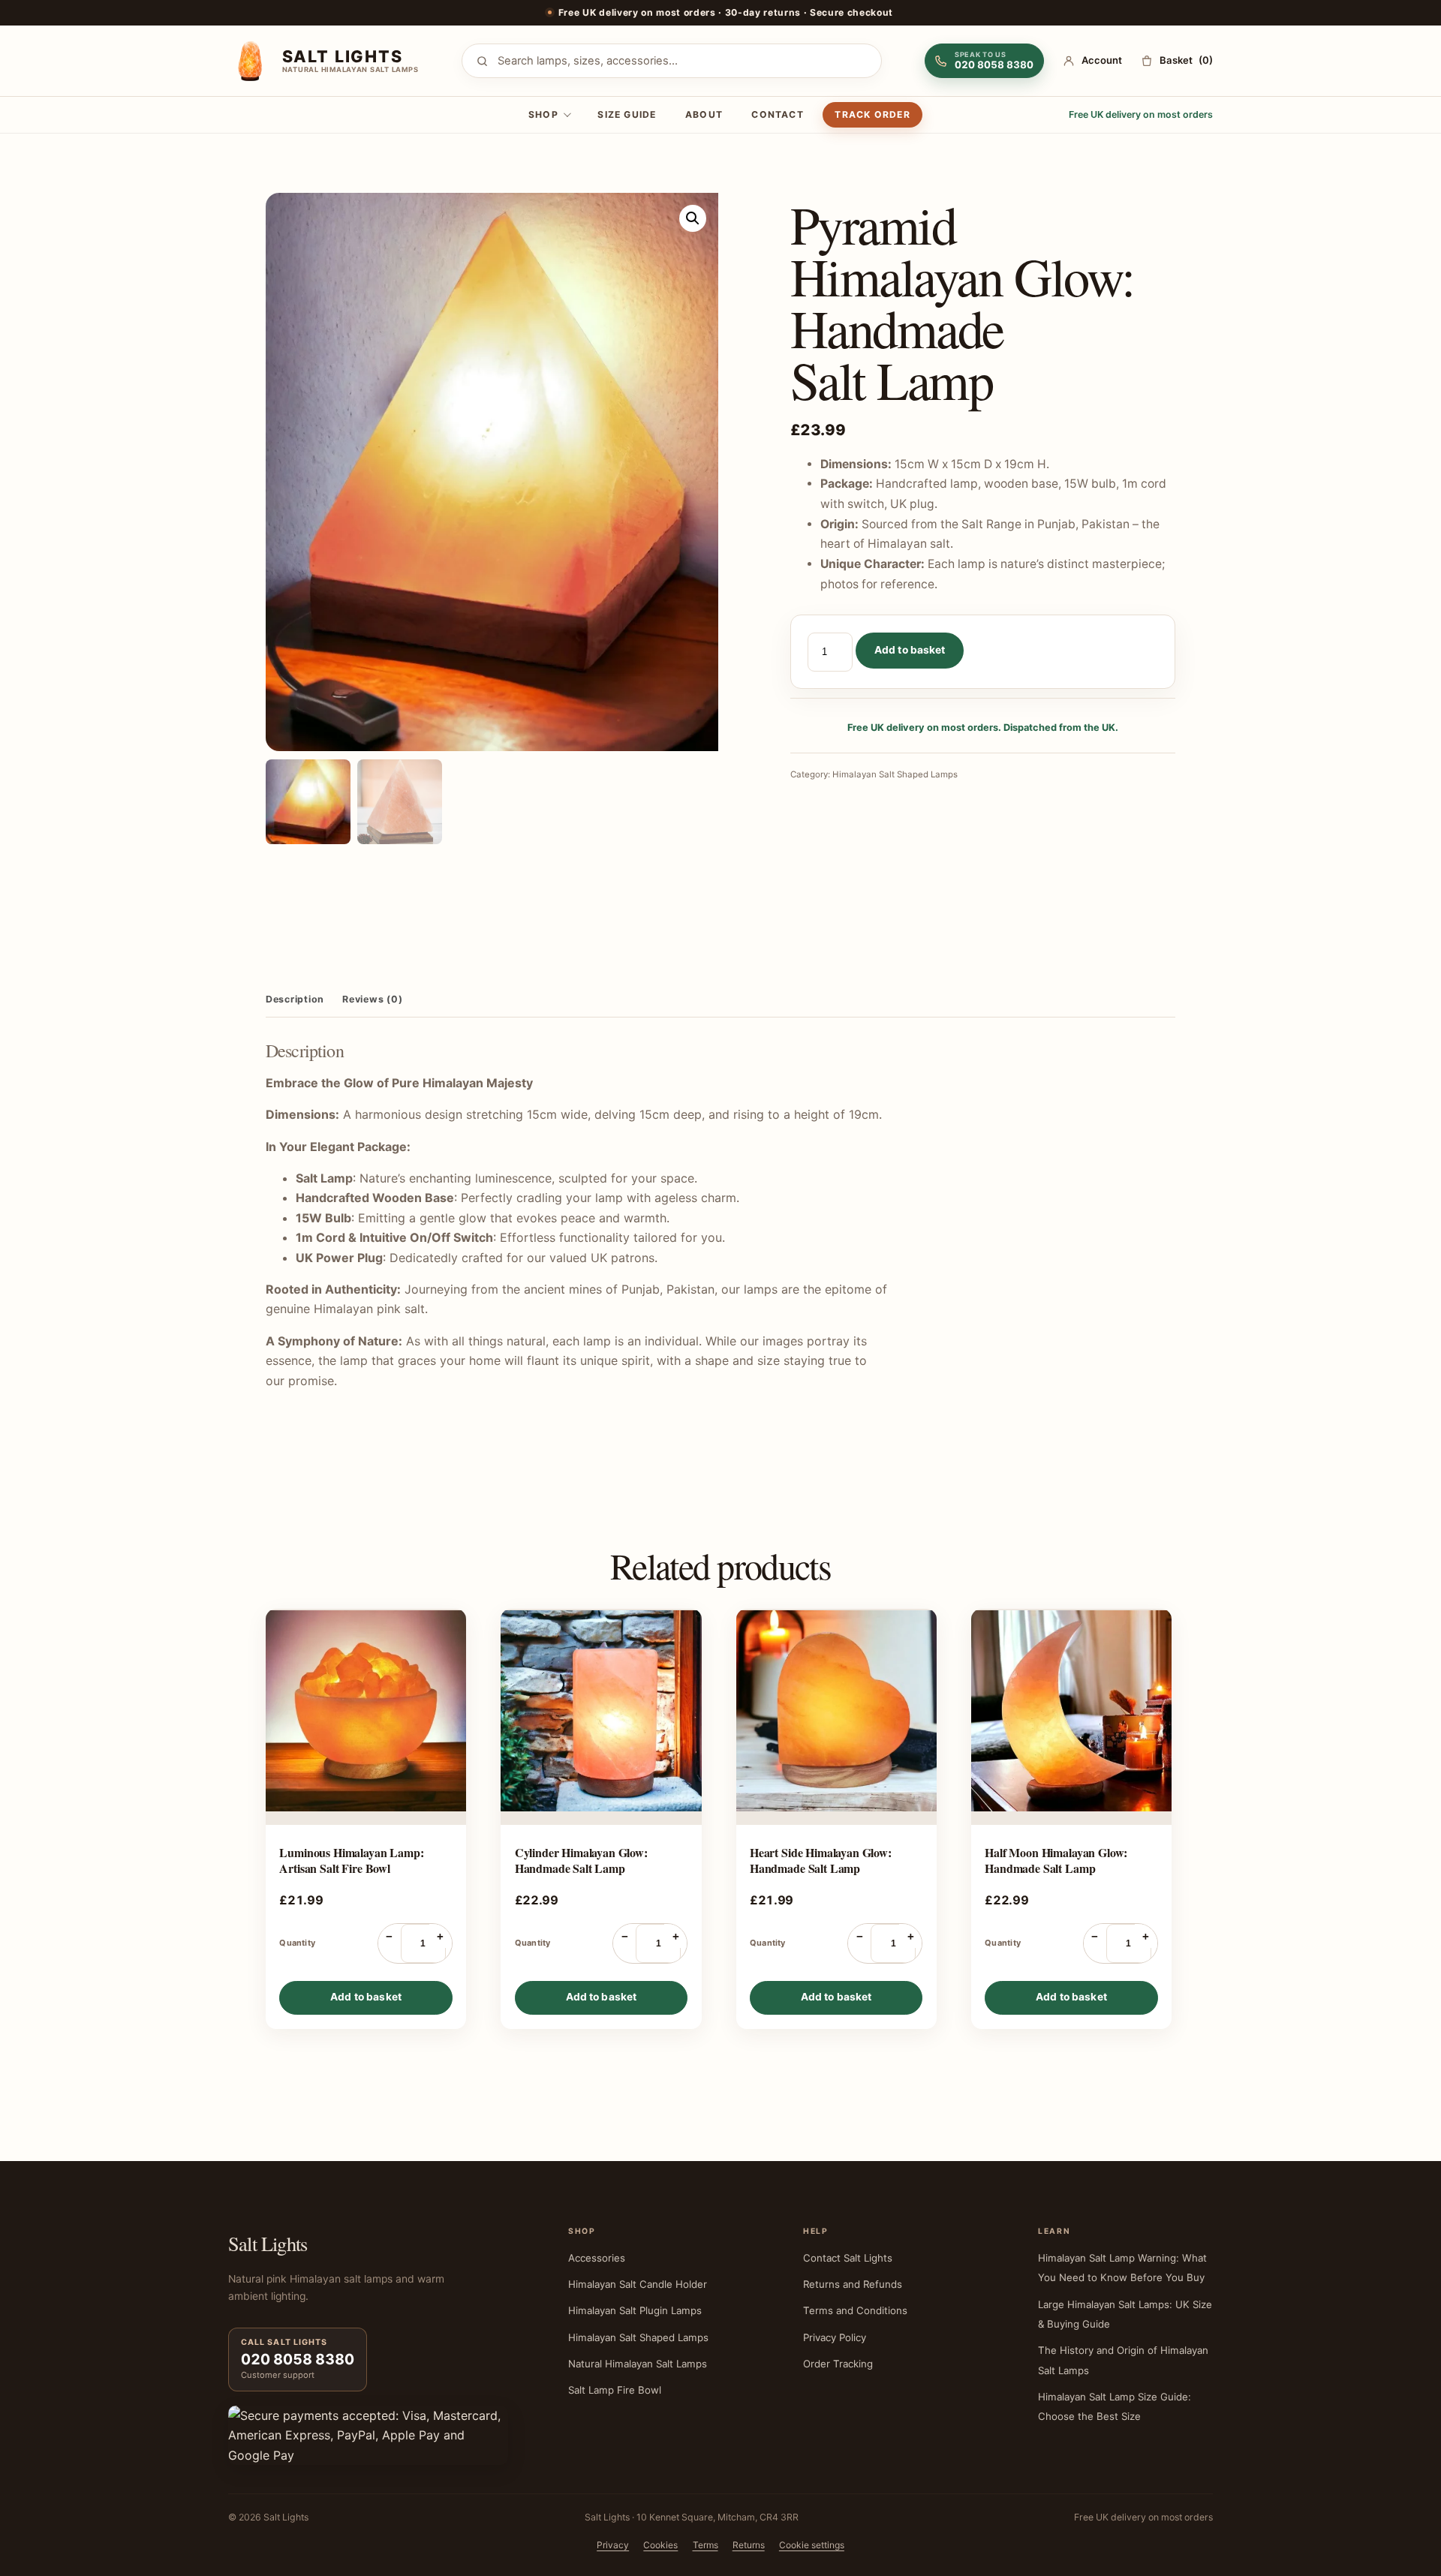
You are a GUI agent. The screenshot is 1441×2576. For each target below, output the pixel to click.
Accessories (597, 2258)
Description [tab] (295, 999)
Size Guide (627, 114)
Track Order (872, 114)
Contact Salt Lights (848, 2258)
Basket (1186, 60)
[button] (693, 218)
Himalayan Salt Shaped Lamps (895, 774)
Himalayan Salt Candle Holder (638, 2284)
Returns (749, 2545)
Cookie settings (812, 2545)
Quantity (297, 1943)
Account (1102, 60)
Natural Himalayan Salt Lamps (638, 2364)
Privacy (613, 2545)
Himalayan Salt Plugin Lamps (635, 2310)
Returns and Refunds (853, 2284)
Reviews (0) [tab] (372, 999)
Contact (778, 114)
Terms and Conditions (855, 2310)
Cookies (660, 2545)
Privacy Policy (835, 2337)
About (704, 114)
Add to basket (910, 650)
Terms (705, 2545)
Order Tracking (838, 2364)
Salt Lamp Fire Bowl (615, 2390)
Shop (543, 114)
